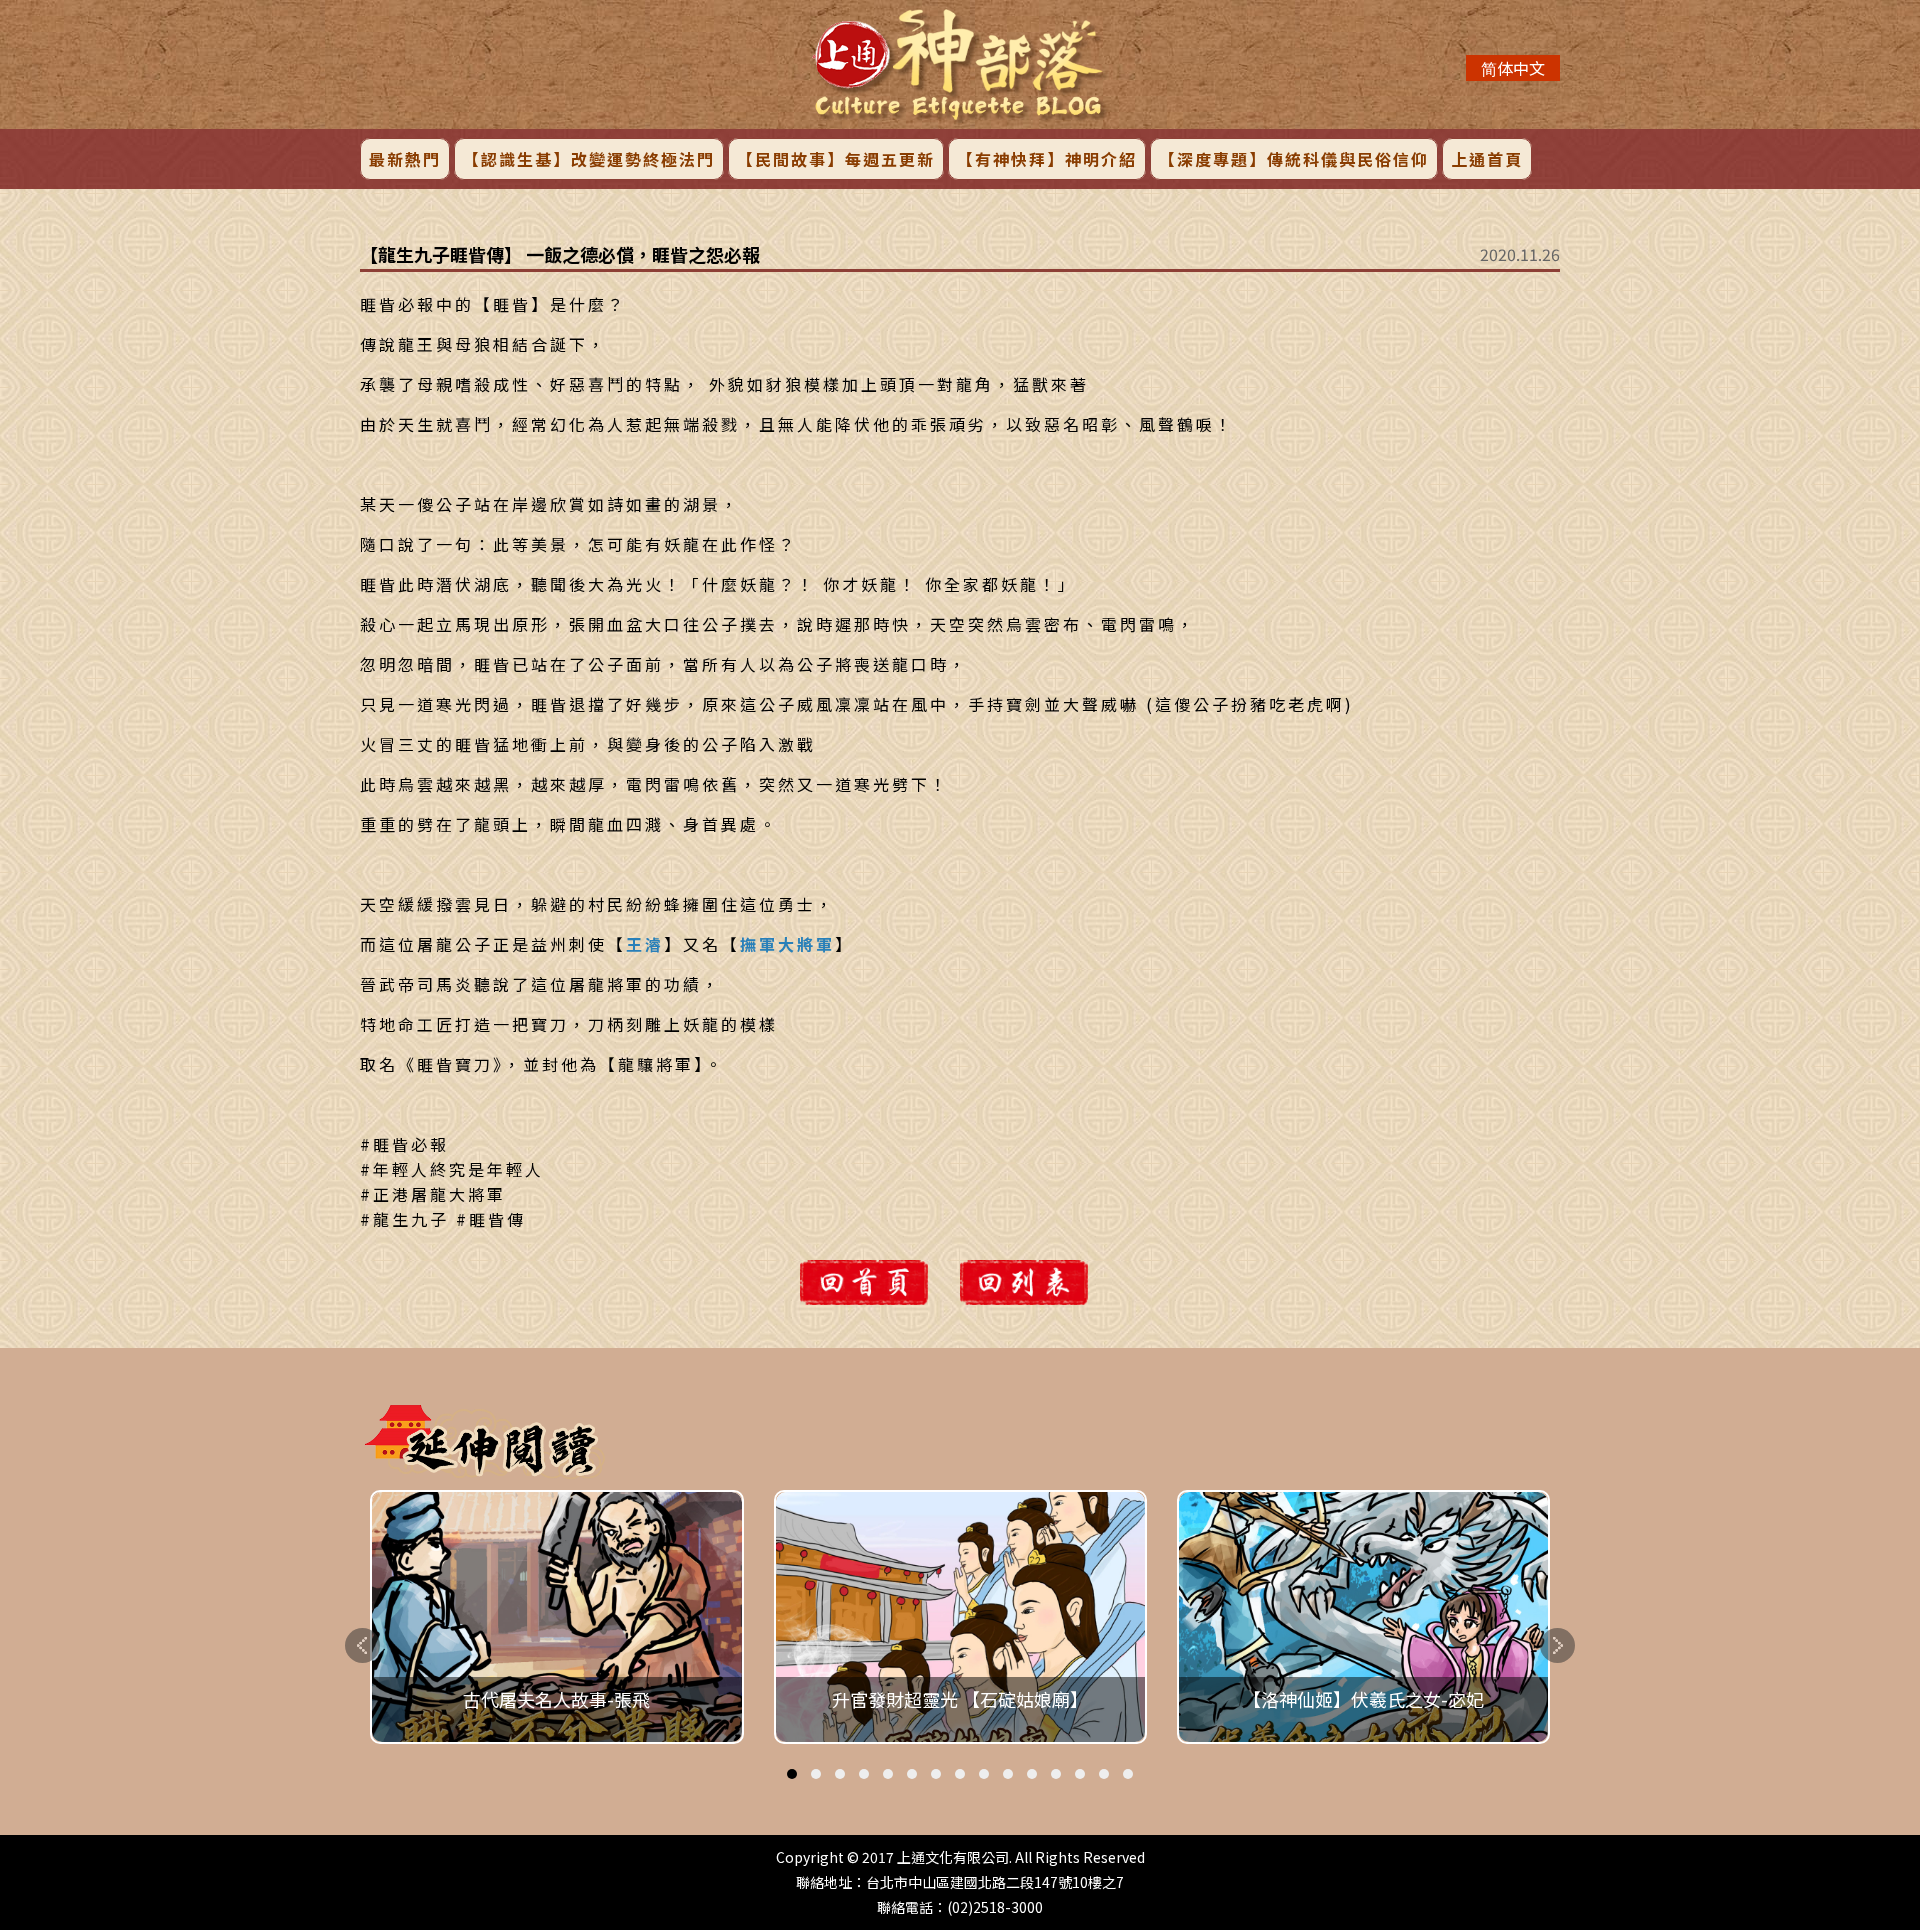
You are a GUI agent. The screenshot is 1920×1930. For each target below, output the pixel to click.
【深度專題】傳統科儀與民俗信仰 (1294, 159)
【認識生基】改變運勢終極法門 (589, 159)
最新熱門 (405, 159)
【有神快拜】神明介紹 (1047, 159)
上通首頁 (1487, 159)
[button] (792, 1774)
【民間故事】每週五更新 (836, 159)
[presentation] (362, 1645)
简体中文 (1513, 68)
